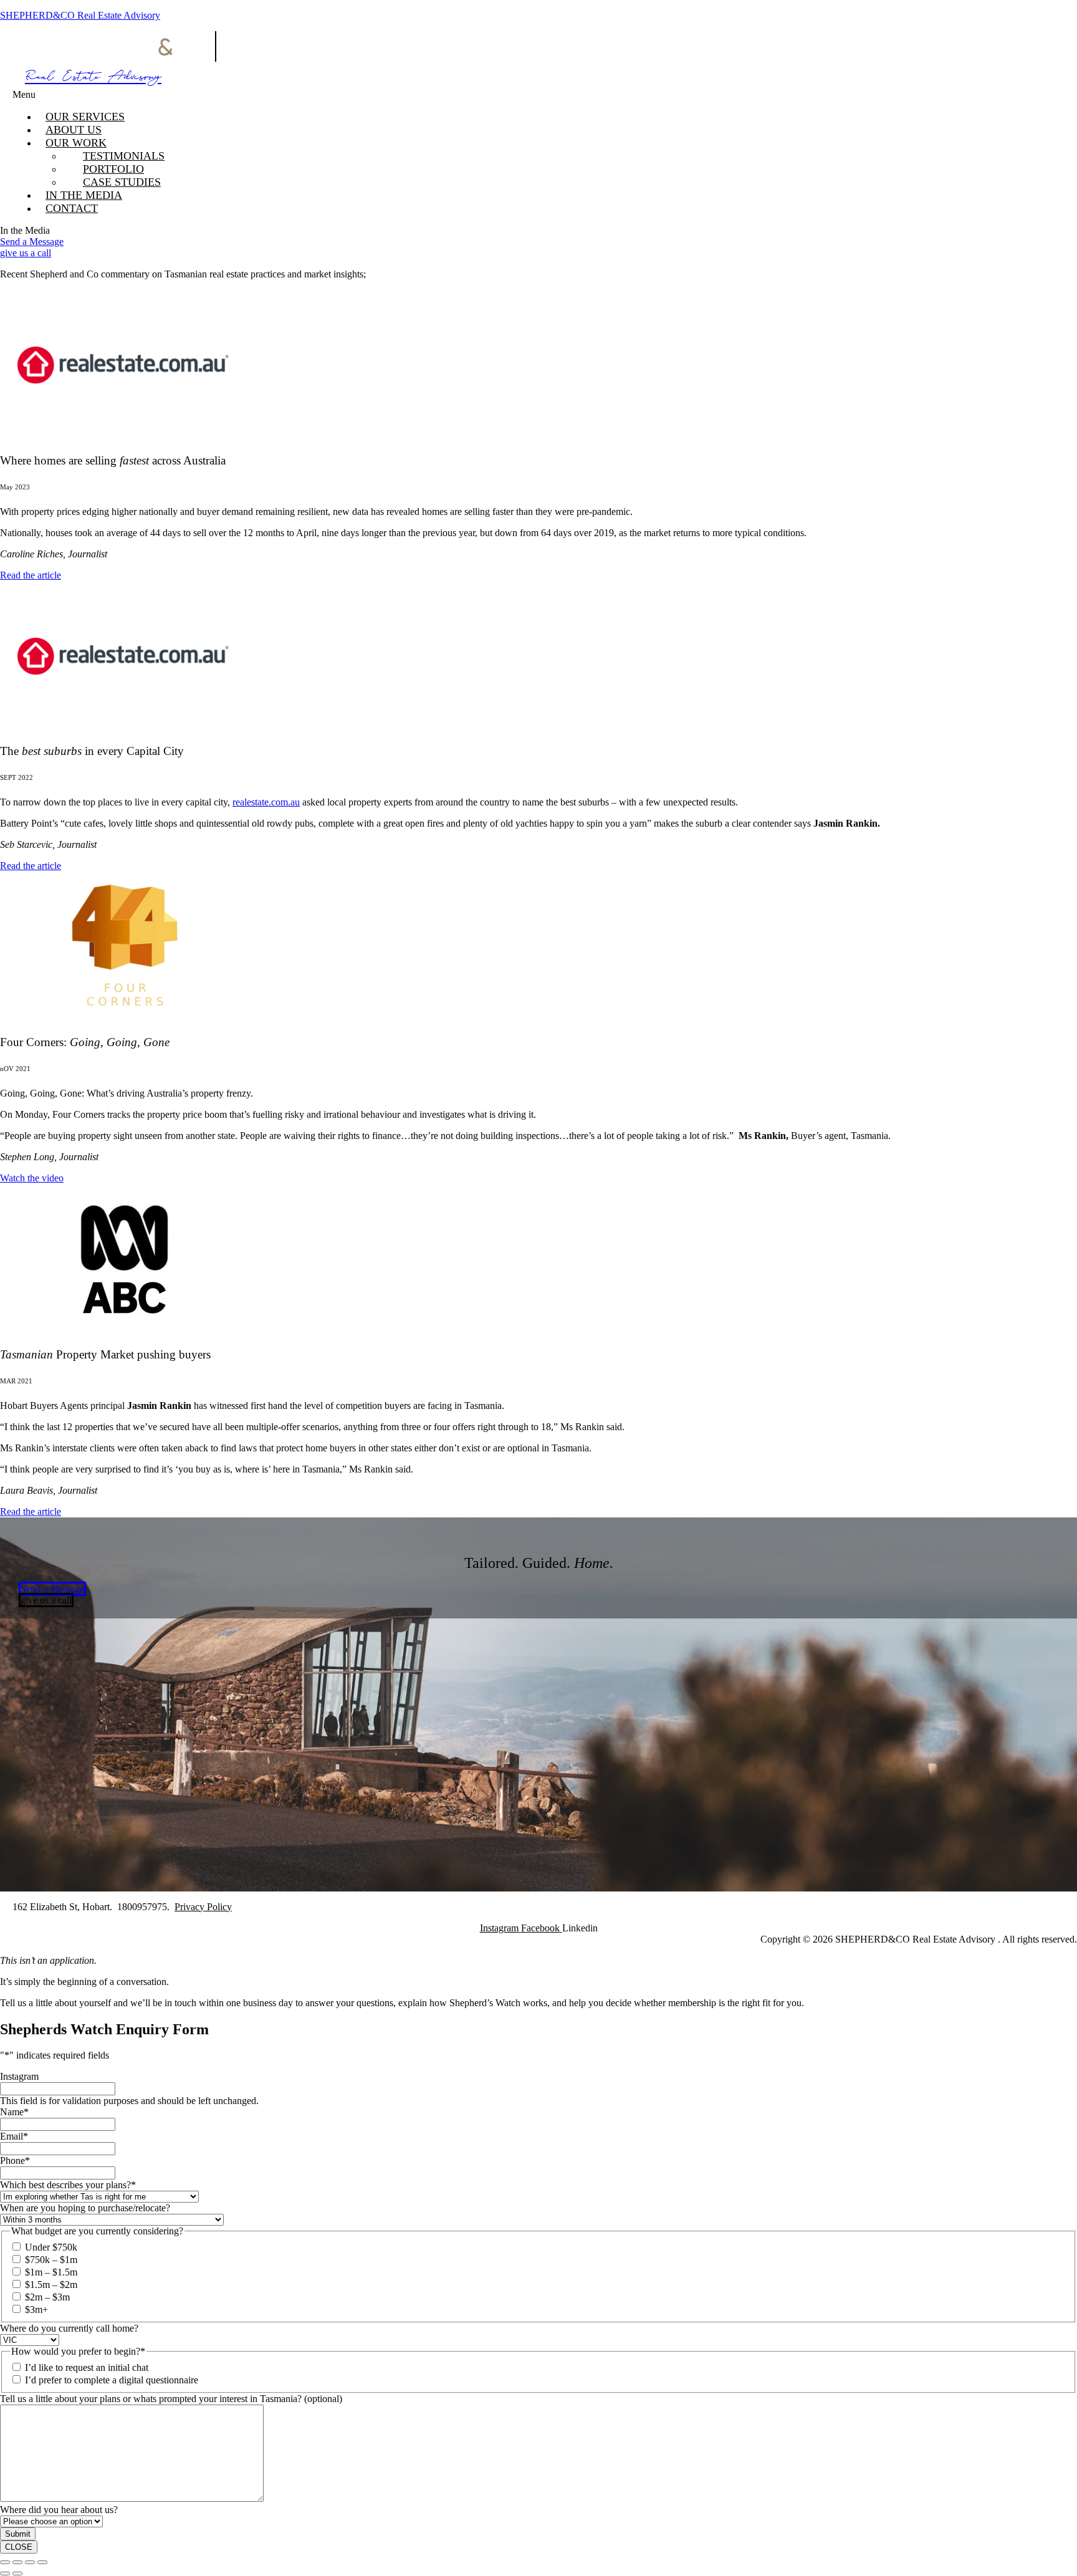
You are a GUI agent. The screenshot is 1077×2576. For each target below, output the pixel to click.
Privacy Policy (203, 1907)
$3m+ (36, 2309)
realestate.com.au (266, 802)
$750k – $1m (51, 2260)
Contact (72, 208)
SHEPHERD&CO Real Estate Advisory (80, 15)
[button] (345, 95)
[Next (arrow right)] (17, 2574)
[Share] (30, 2562)
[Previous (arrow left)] (5, 2574)
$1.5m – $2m (51, 2285)
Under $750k (51, 2247)
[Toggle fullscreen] (17, 2562)
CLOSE (19, 2547)
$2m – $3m (47, 2297)
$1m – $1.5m (51, 2272)
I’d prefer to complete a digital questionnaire (112, 2380)
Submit (18, 2534)
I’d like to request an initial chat (87, 2367)
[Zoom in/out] (5, 2562)
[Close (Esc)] (42, 2562)
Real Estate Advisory (93, 79)
